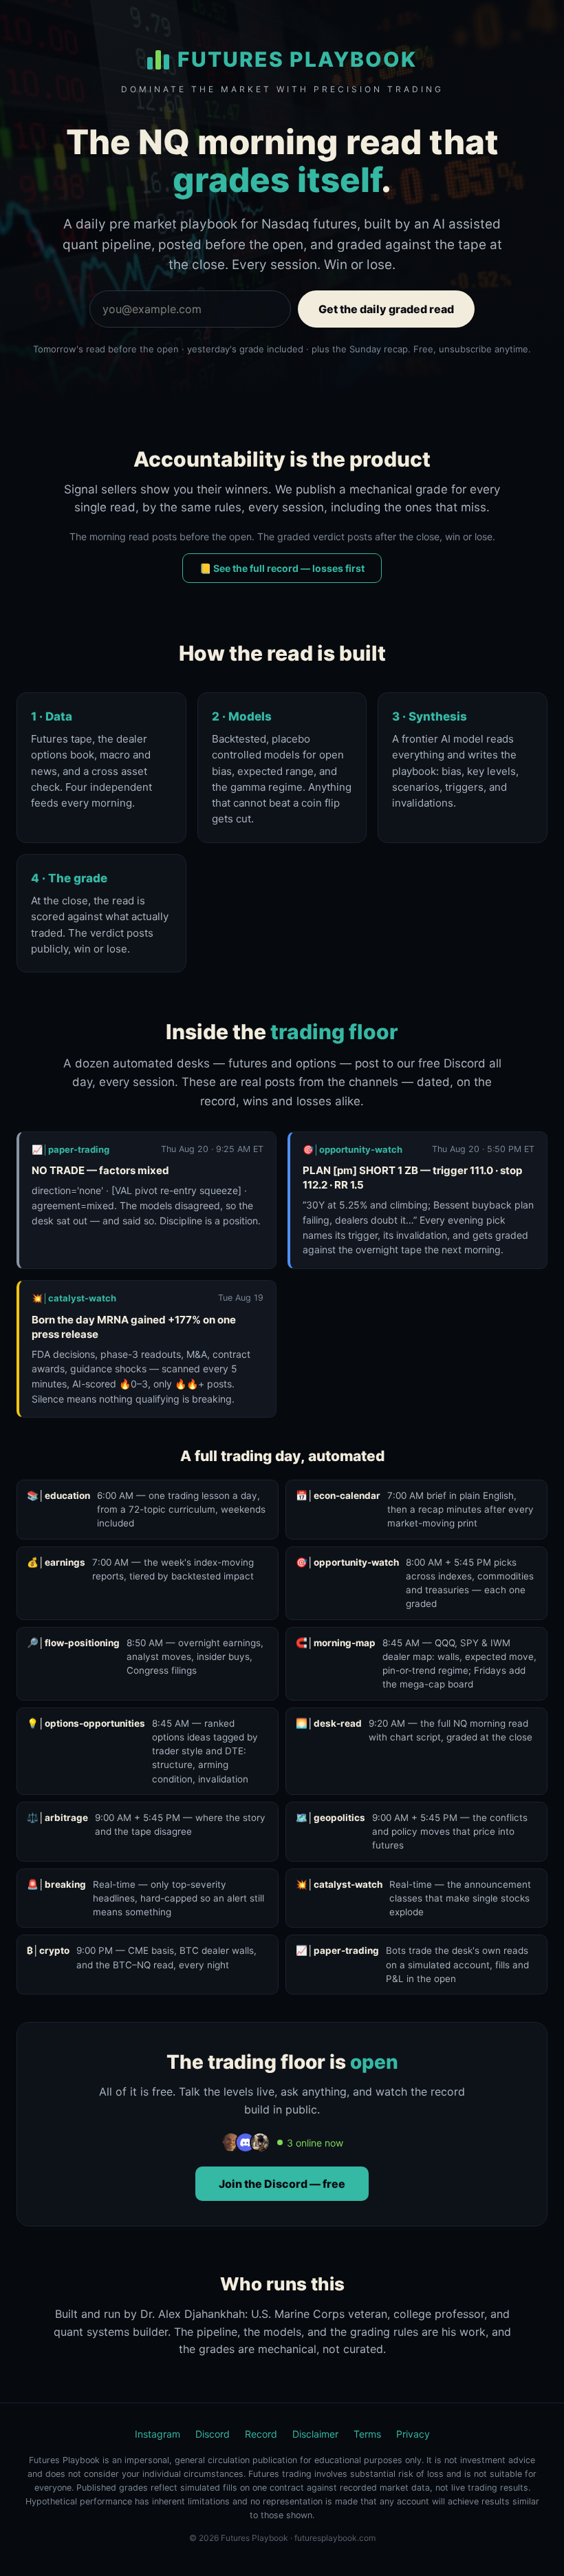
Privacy (413, 2434)
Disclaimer (315, 2434)
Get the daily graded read (386, 309)
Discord (213, 2434)
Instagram (158, 2434)
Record (261, 2434)
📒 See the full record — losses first (282, 568)
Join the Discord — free (282, 2184)
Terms (367, 2434)
